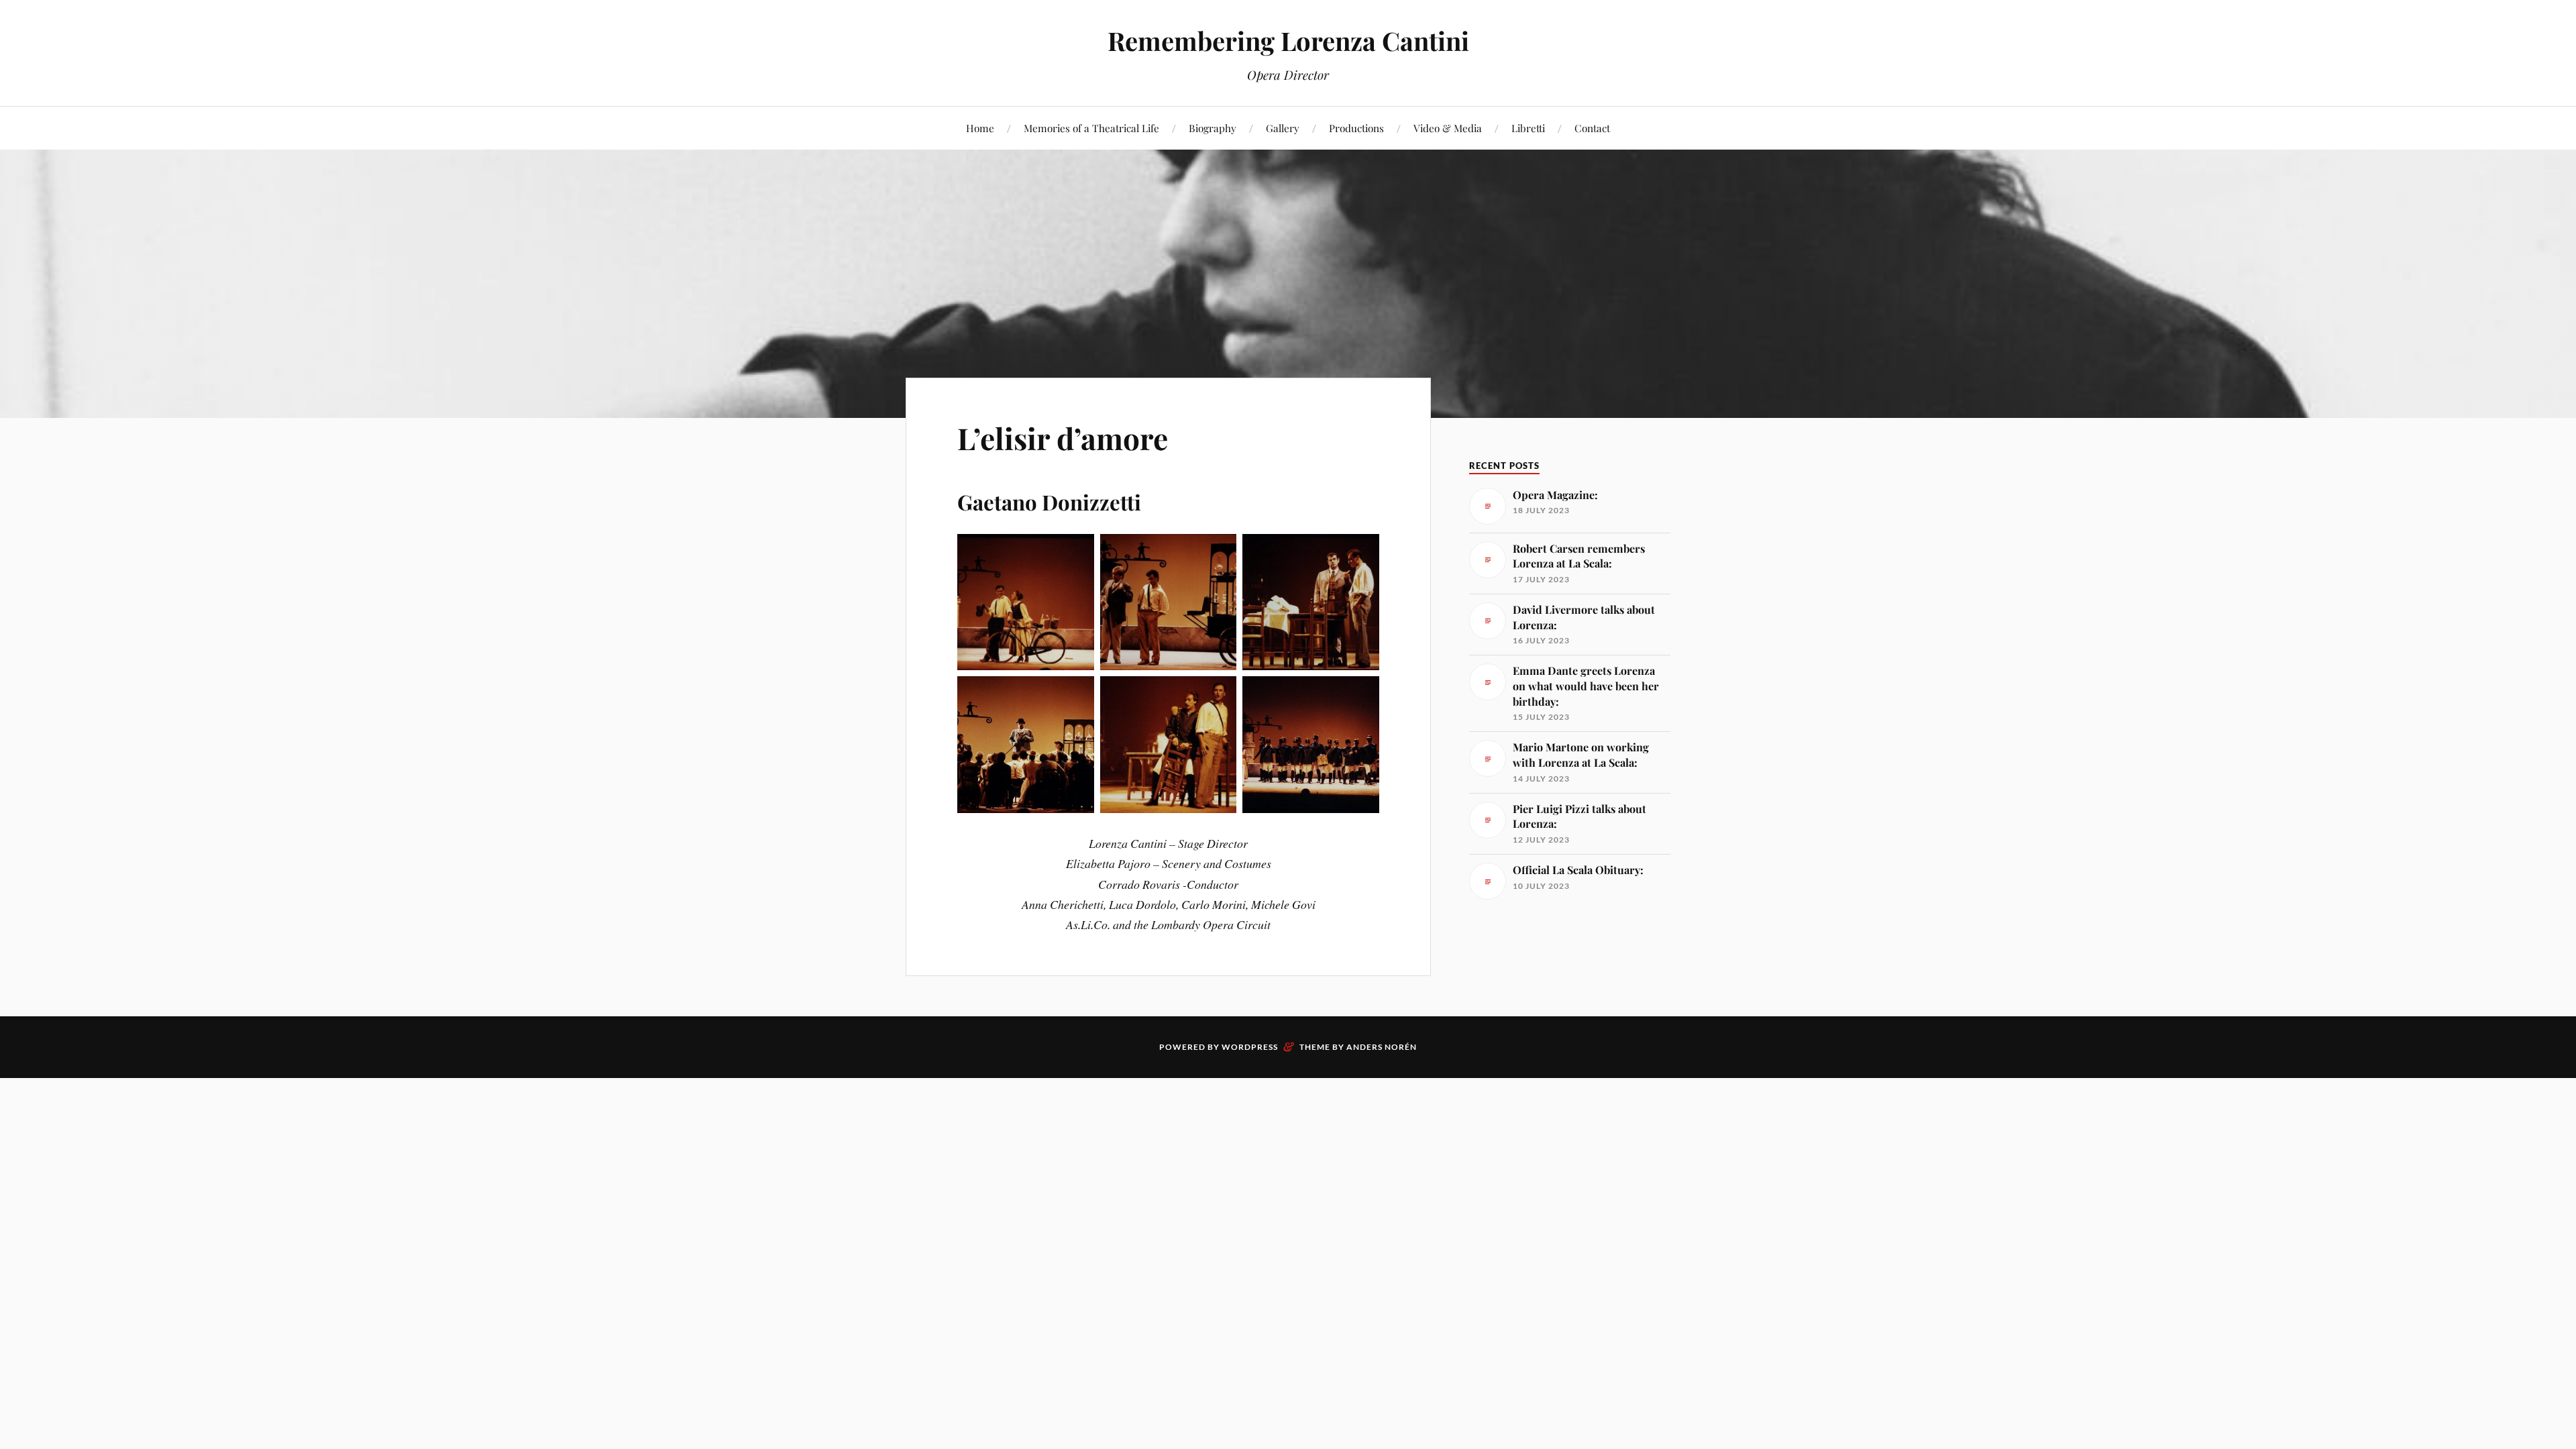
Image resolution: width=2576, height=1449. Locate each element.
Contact (1592, 128)
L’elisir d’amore (1063, 438)
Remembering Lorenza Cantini (1288, 41)
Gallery (1283, 128)
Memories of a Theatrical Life (1091, 128)
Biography (1213, 128)
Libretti (1528, 128)
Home (980, 128)
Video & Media (1448, 128)
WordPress (1250, 1047)
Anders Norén (1382, 1047)
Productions (1356, 128)
